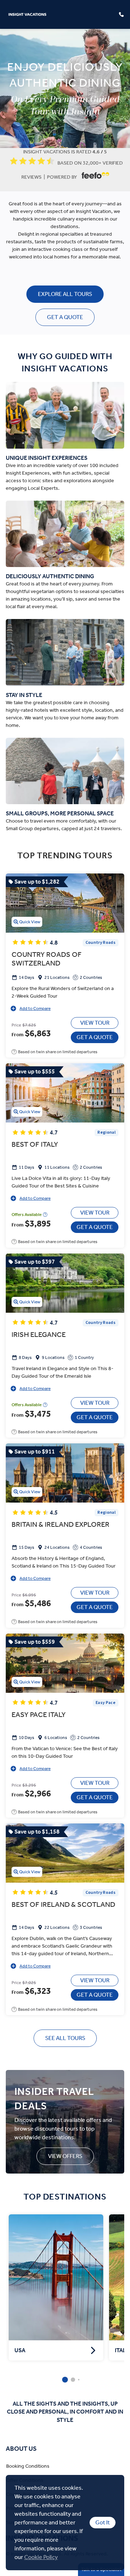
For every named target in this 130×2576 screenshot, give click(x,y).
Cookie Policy (41, 2557)
